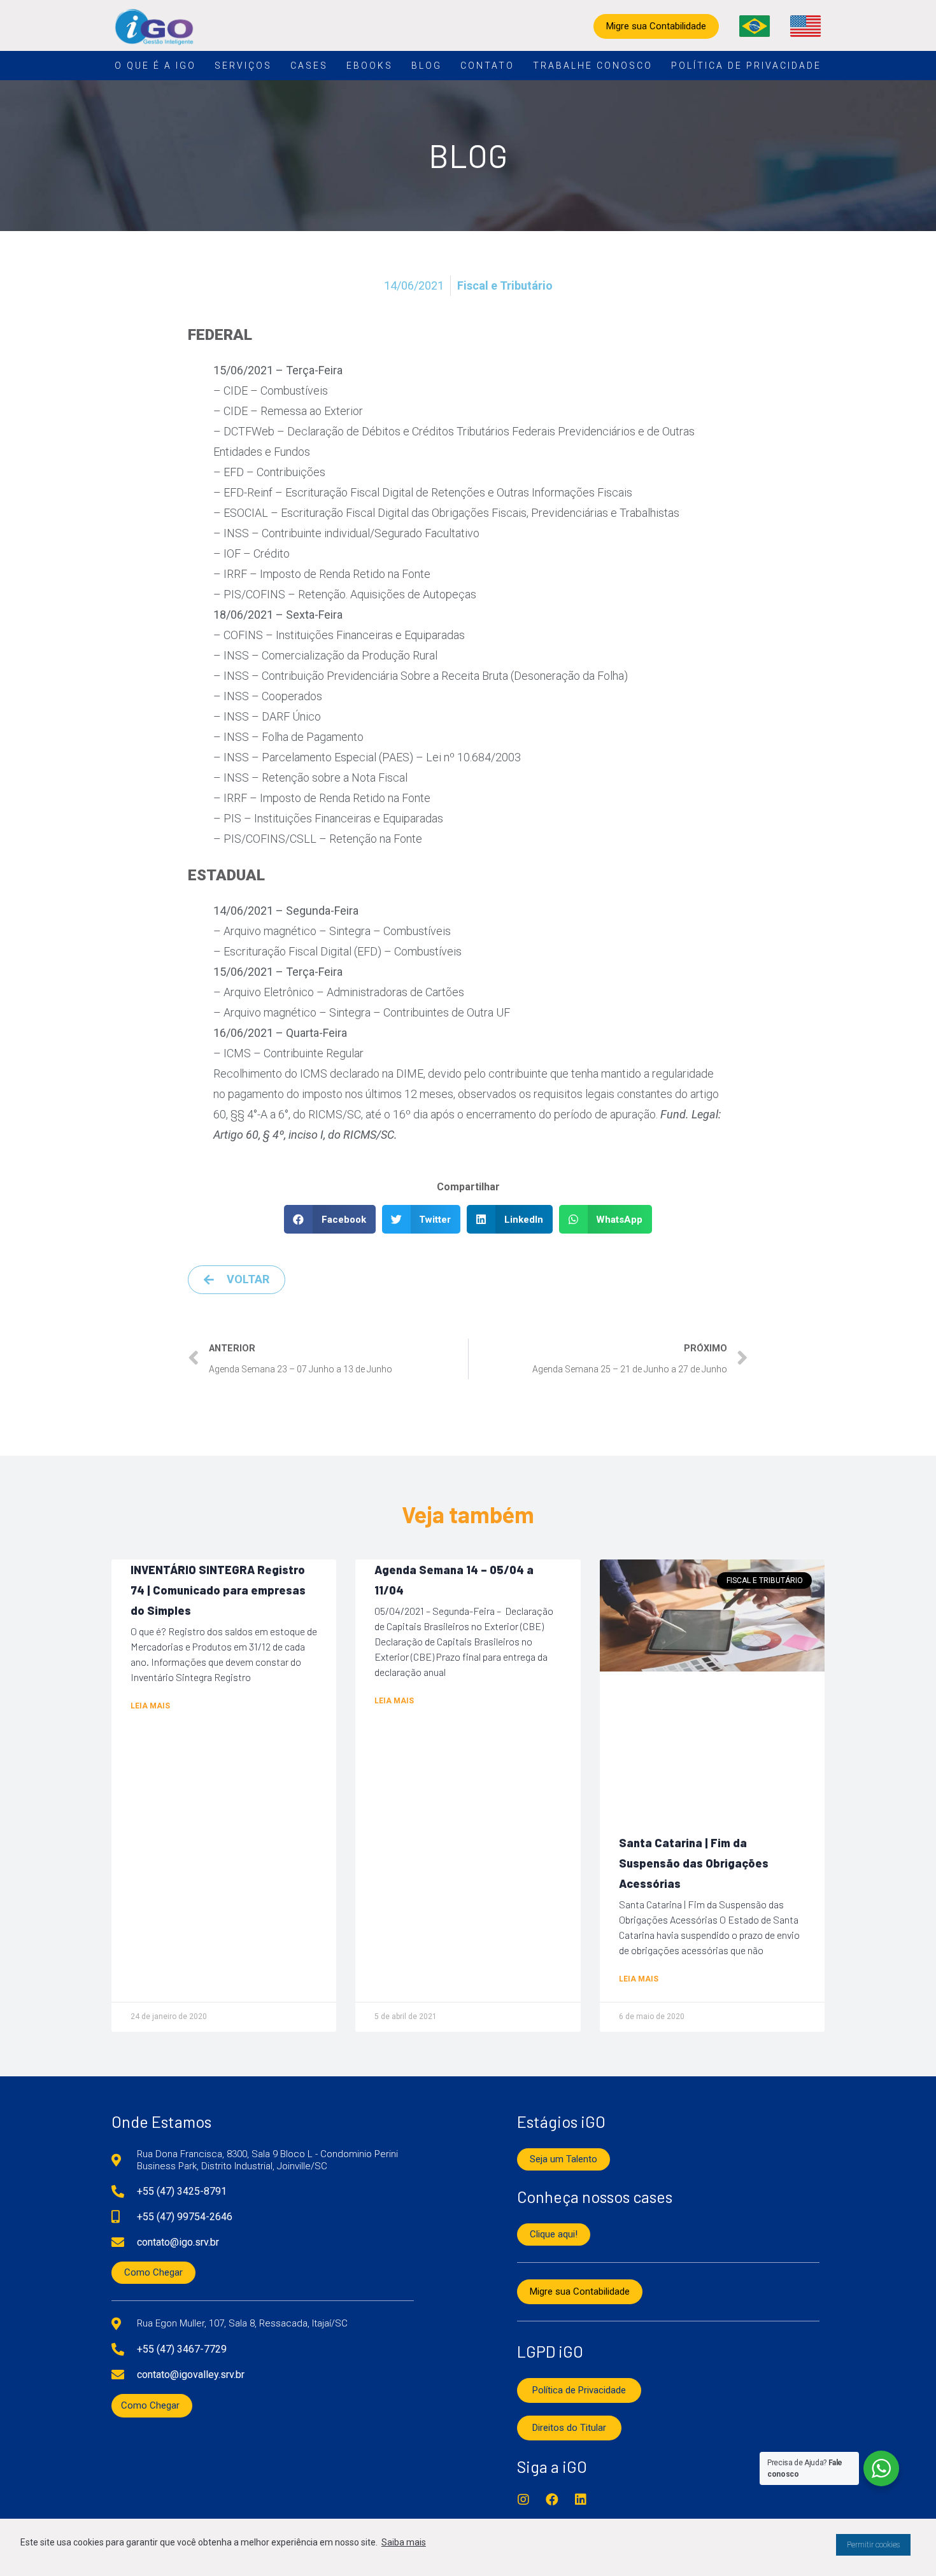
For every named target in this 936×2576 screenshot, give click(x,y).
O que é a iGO (155, 66)
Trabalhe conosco (593, 66)
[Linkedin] (581, 2500)
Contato (487, 66)
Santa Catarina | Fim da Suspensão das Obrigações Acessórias (694, 1863)
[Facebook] (552, 2500)
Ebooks (370, 66)
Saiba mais (404, 2542)
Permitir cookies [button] (873, 2545)
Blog (427, 66)
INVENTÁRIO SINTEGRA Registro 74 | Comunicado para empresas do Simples (218, 1590)
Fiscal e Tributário (505, 285)
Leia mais (150, 1706)
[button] (330, 1219)
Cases (309, 66)
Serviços (243, 66)
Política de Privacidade (746, 66)
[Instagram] (523, 2500)
